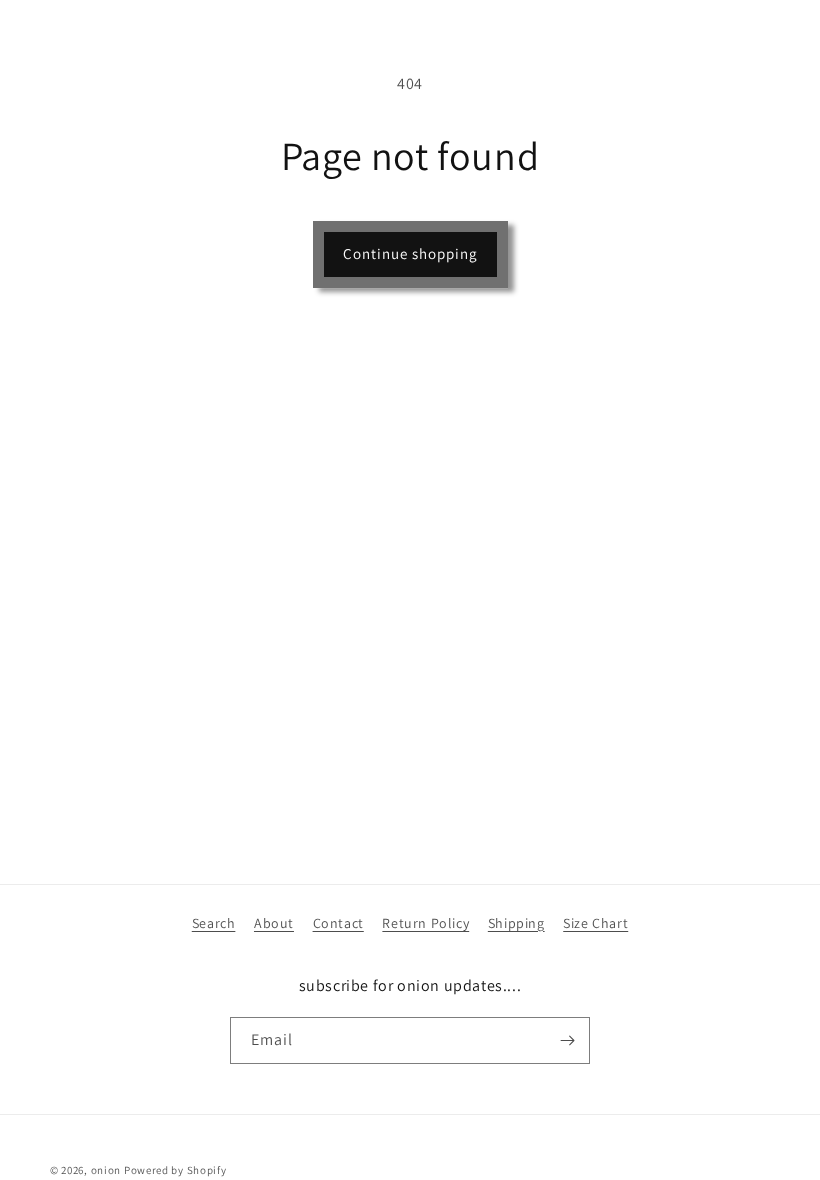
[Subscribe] (567, 1040)
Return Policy (425, 923)
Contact (338, 923)
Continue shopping (410, 253)
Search (214, 923)
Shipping (516, 923)
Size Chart (595, 923)
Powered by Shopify (175, 1170)
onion (106, 1170)
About (274, 923)
